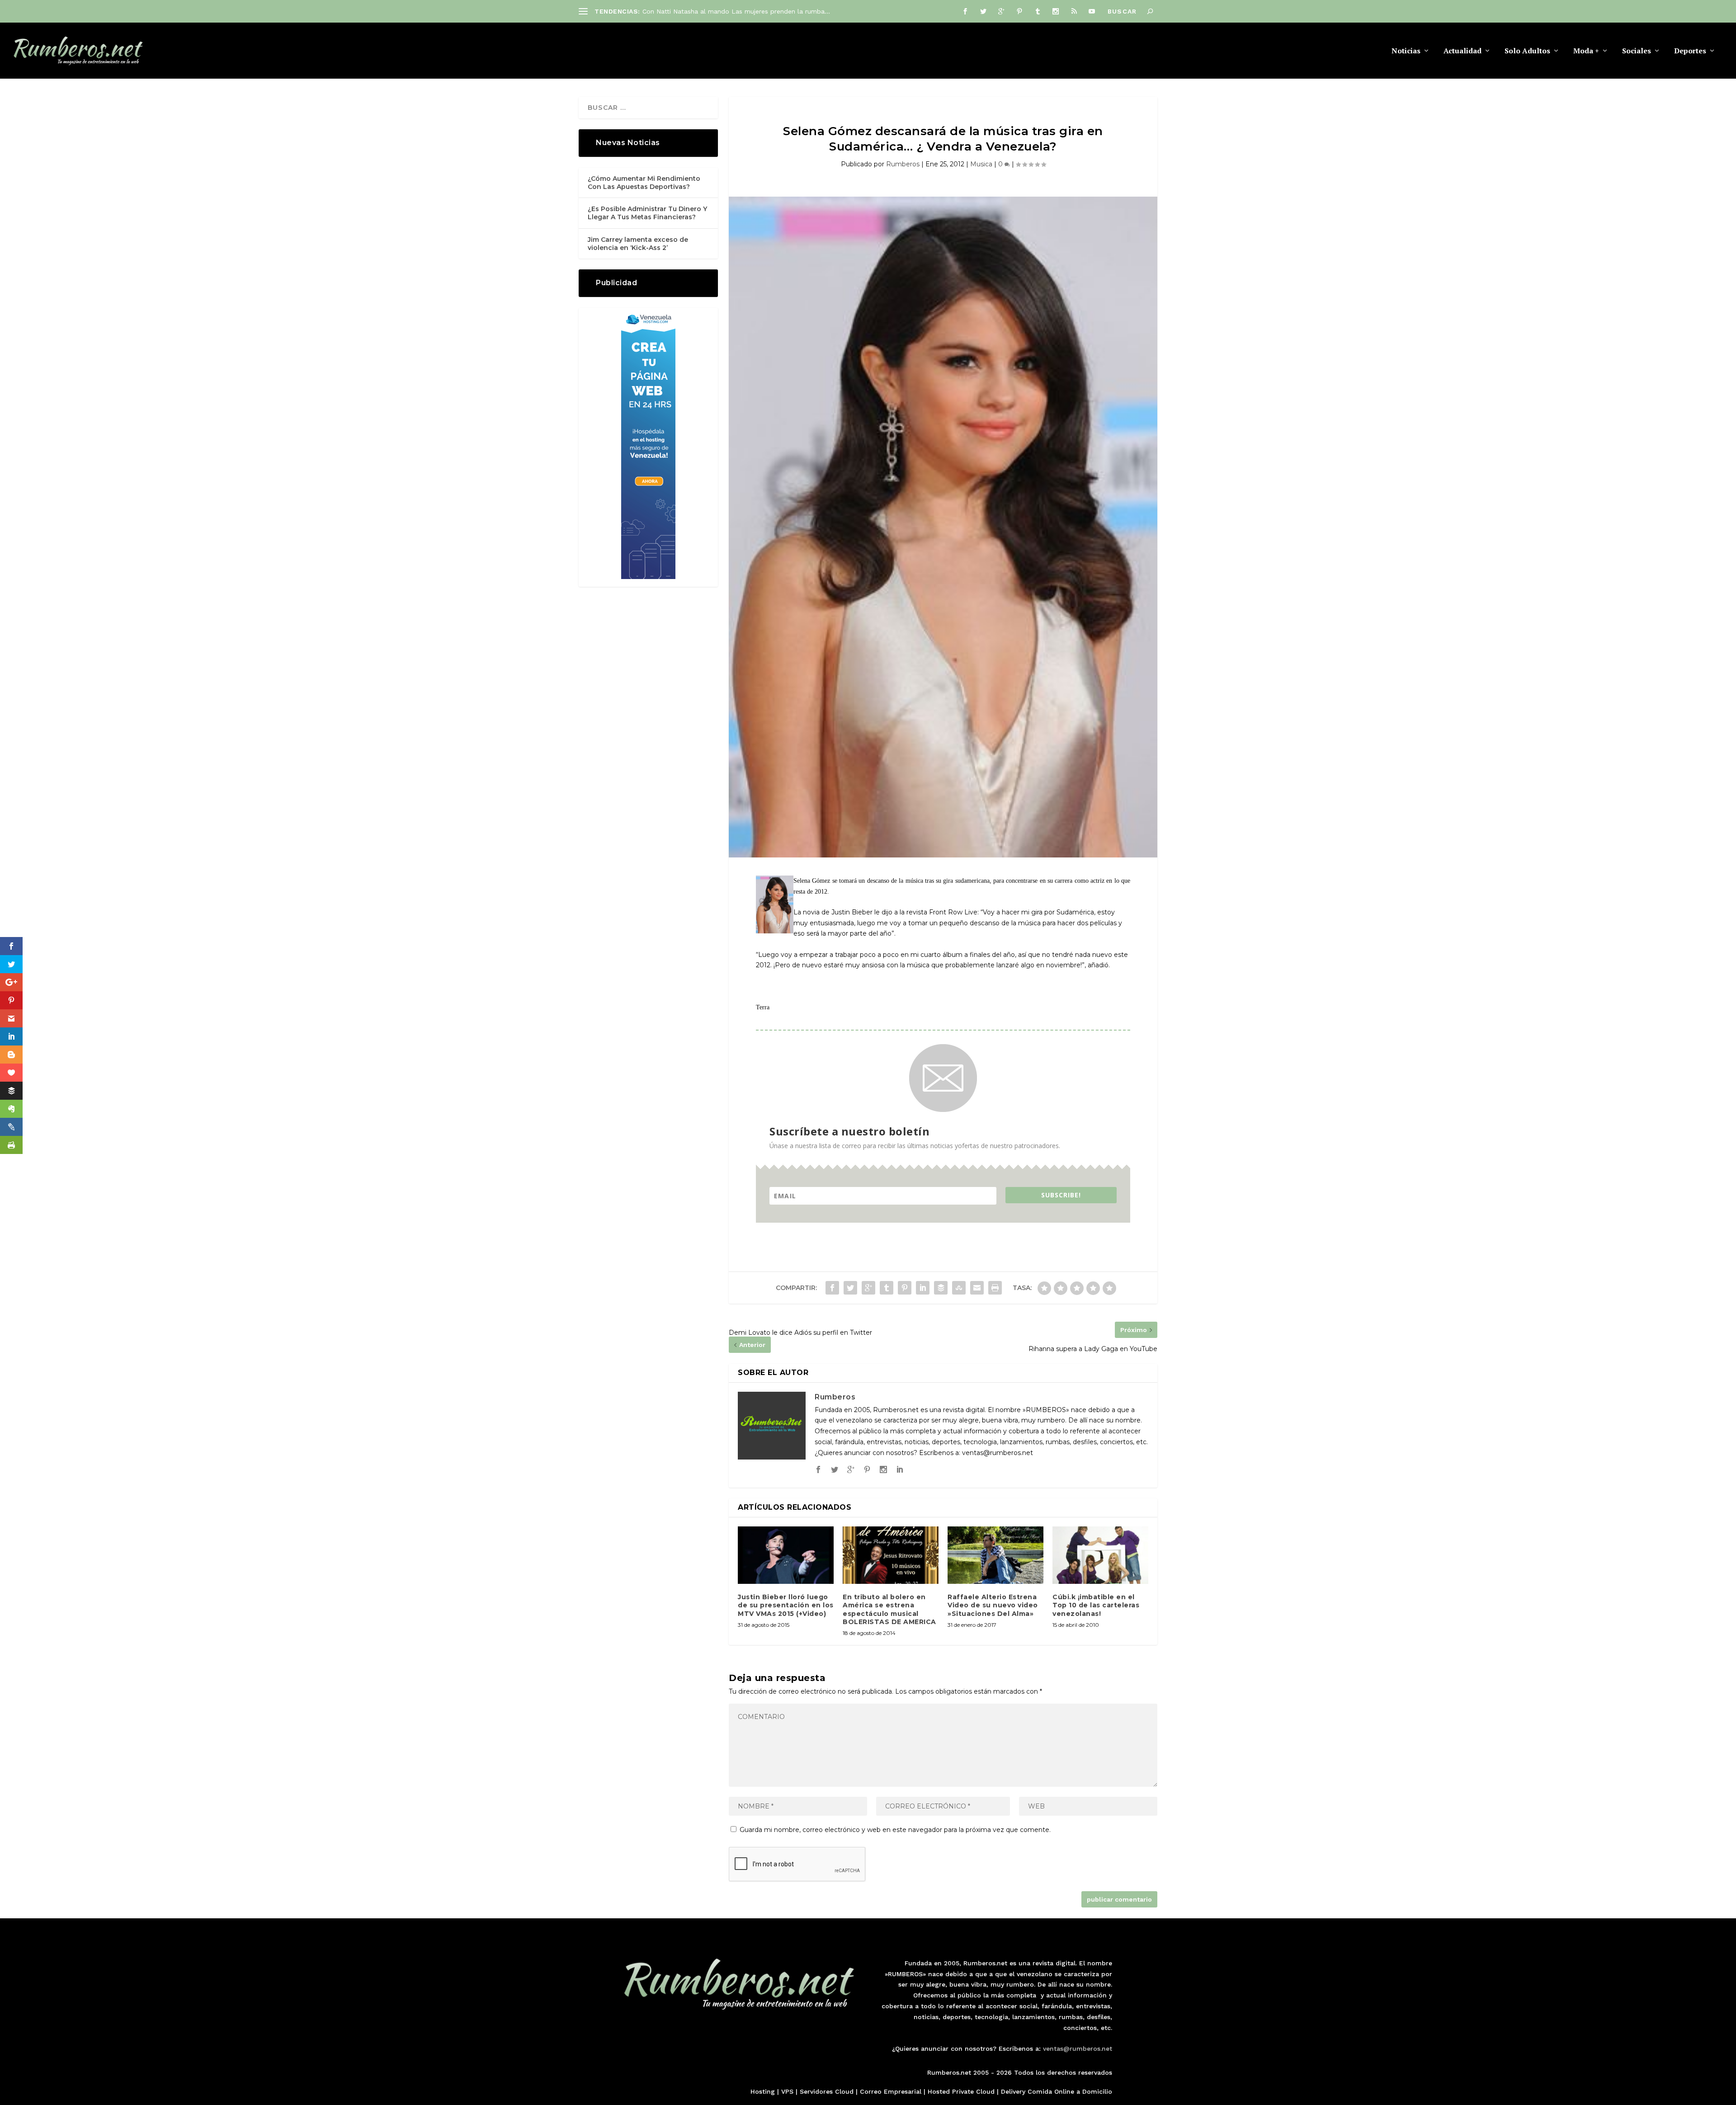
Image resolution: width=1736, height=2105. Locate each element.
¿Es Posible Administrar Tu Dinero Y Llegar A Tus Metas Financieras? (647, 213)
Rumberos (903, 164)
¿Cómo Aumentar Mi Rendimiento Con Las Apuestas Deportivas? (644, 183)
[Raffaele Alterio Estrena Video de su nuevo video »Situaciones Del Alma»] (995, 1555)
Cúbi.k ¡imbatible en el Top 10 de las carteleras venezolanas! (1096, 1605)
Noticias (1406, 51)
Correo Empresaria (890, 2091)
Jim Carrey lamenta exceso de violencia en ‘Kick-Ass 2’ (638, 244)
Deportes (1690, 51)
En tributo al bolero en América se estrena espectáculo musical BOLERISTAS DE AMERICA (889, 1609)
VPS (787, 2091)
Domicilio (1097, 2091)
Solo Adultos (1527, 51)
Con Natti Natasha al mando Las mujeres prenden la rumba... (736, 11)
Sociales (1637, 51)
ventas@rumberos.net (1078, 2048)
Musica (981, 164)
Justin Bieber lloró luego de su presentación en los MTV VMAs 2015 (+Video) (786, 1605)
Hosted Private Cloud (961, 2091)
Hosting (763, 2091)
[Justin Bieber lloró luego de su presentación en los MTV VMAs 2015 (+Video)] (786, 1555)
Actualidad (1462, 51)
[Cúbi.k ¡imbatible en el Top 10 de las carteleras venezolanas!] (1100, 1555)
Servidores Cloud (827, 2091)
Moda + (1586, 51)
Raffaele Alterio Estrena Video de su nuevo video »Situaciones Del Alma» (993, 1605)
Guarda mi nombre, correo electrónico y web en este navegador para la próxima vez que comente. (895, 1830)
